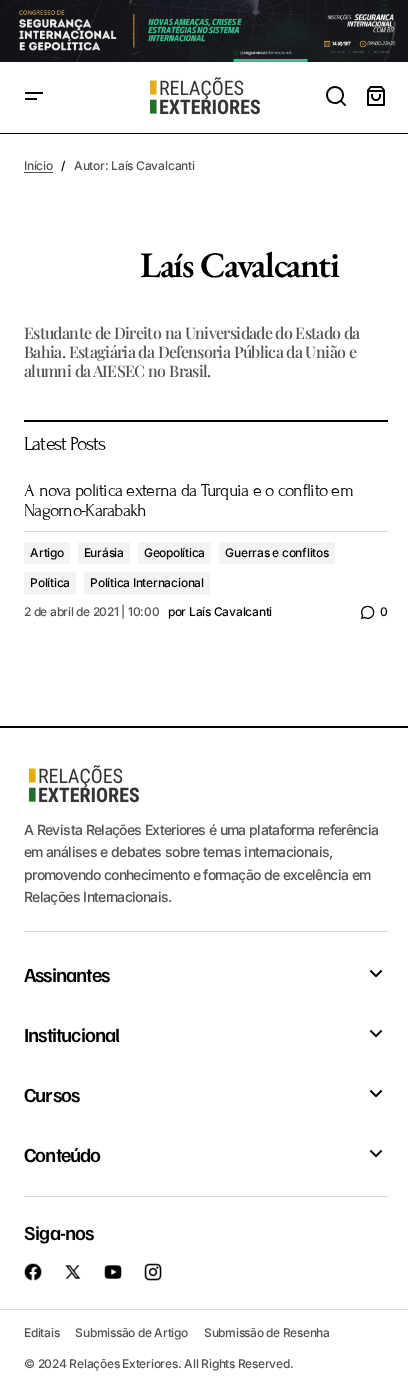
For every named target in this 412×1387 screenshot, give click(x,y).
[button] (34, 97)
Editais (41, 1332)
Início (38, 165)
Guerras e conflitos (276, 552)
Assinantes (66, 974)
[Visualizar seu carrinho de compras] (376, 97)
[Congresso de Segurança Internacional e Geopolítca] (206, 31)
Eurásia (104, 552)
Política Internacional (147, 582)
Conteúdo (62, 1154)
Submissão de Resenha (267, 1332)
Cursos (51, 1094)
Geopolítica (174, 552)
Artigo (47, 552)
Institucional (72, 1034)
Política (50, 582)
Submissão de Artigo (131, 1332)
